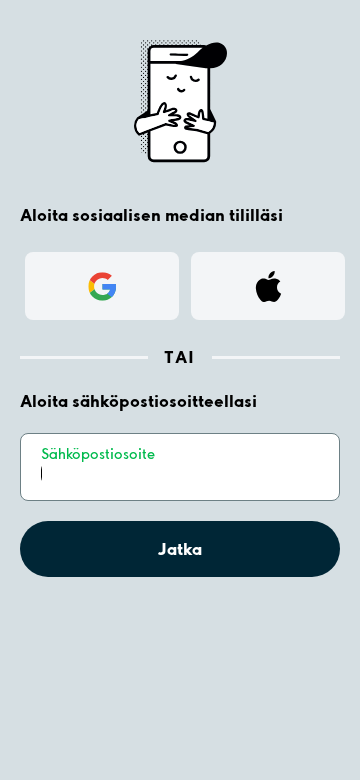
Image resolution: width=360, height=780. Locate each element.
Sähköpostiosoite (98, 454)
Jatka (180, 548)
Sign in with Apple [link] (268, 291)
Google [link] (102, 285)
